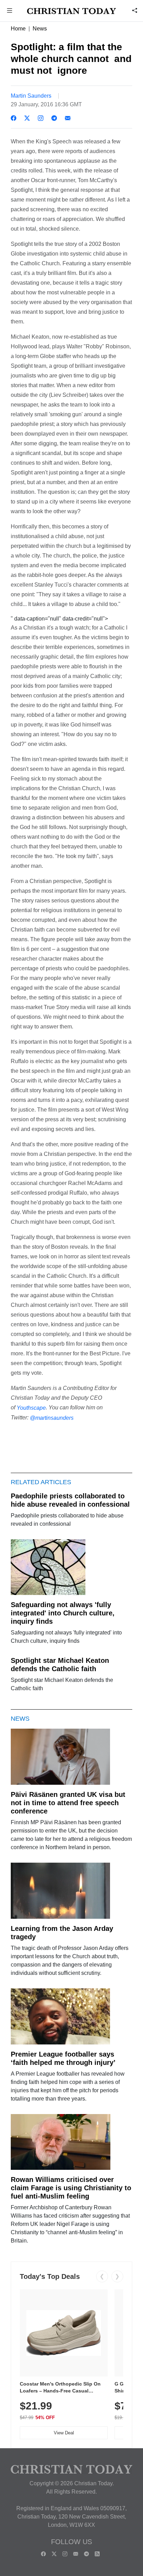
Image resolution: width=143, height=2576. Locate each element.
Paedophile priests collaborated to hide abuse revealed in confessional (70, 1500)
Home (18, 29)
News (40, 29)
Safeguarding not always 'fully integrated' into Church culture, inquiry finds (63, 1613)
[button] (10, 11)
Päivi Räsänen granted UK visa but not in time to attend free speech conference (68, 1803)
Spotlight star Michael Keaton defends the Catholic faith (60, 1665)
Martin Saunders (31, 96)
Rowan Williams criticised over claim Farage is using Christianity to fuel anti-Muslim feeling (71, 2188)
